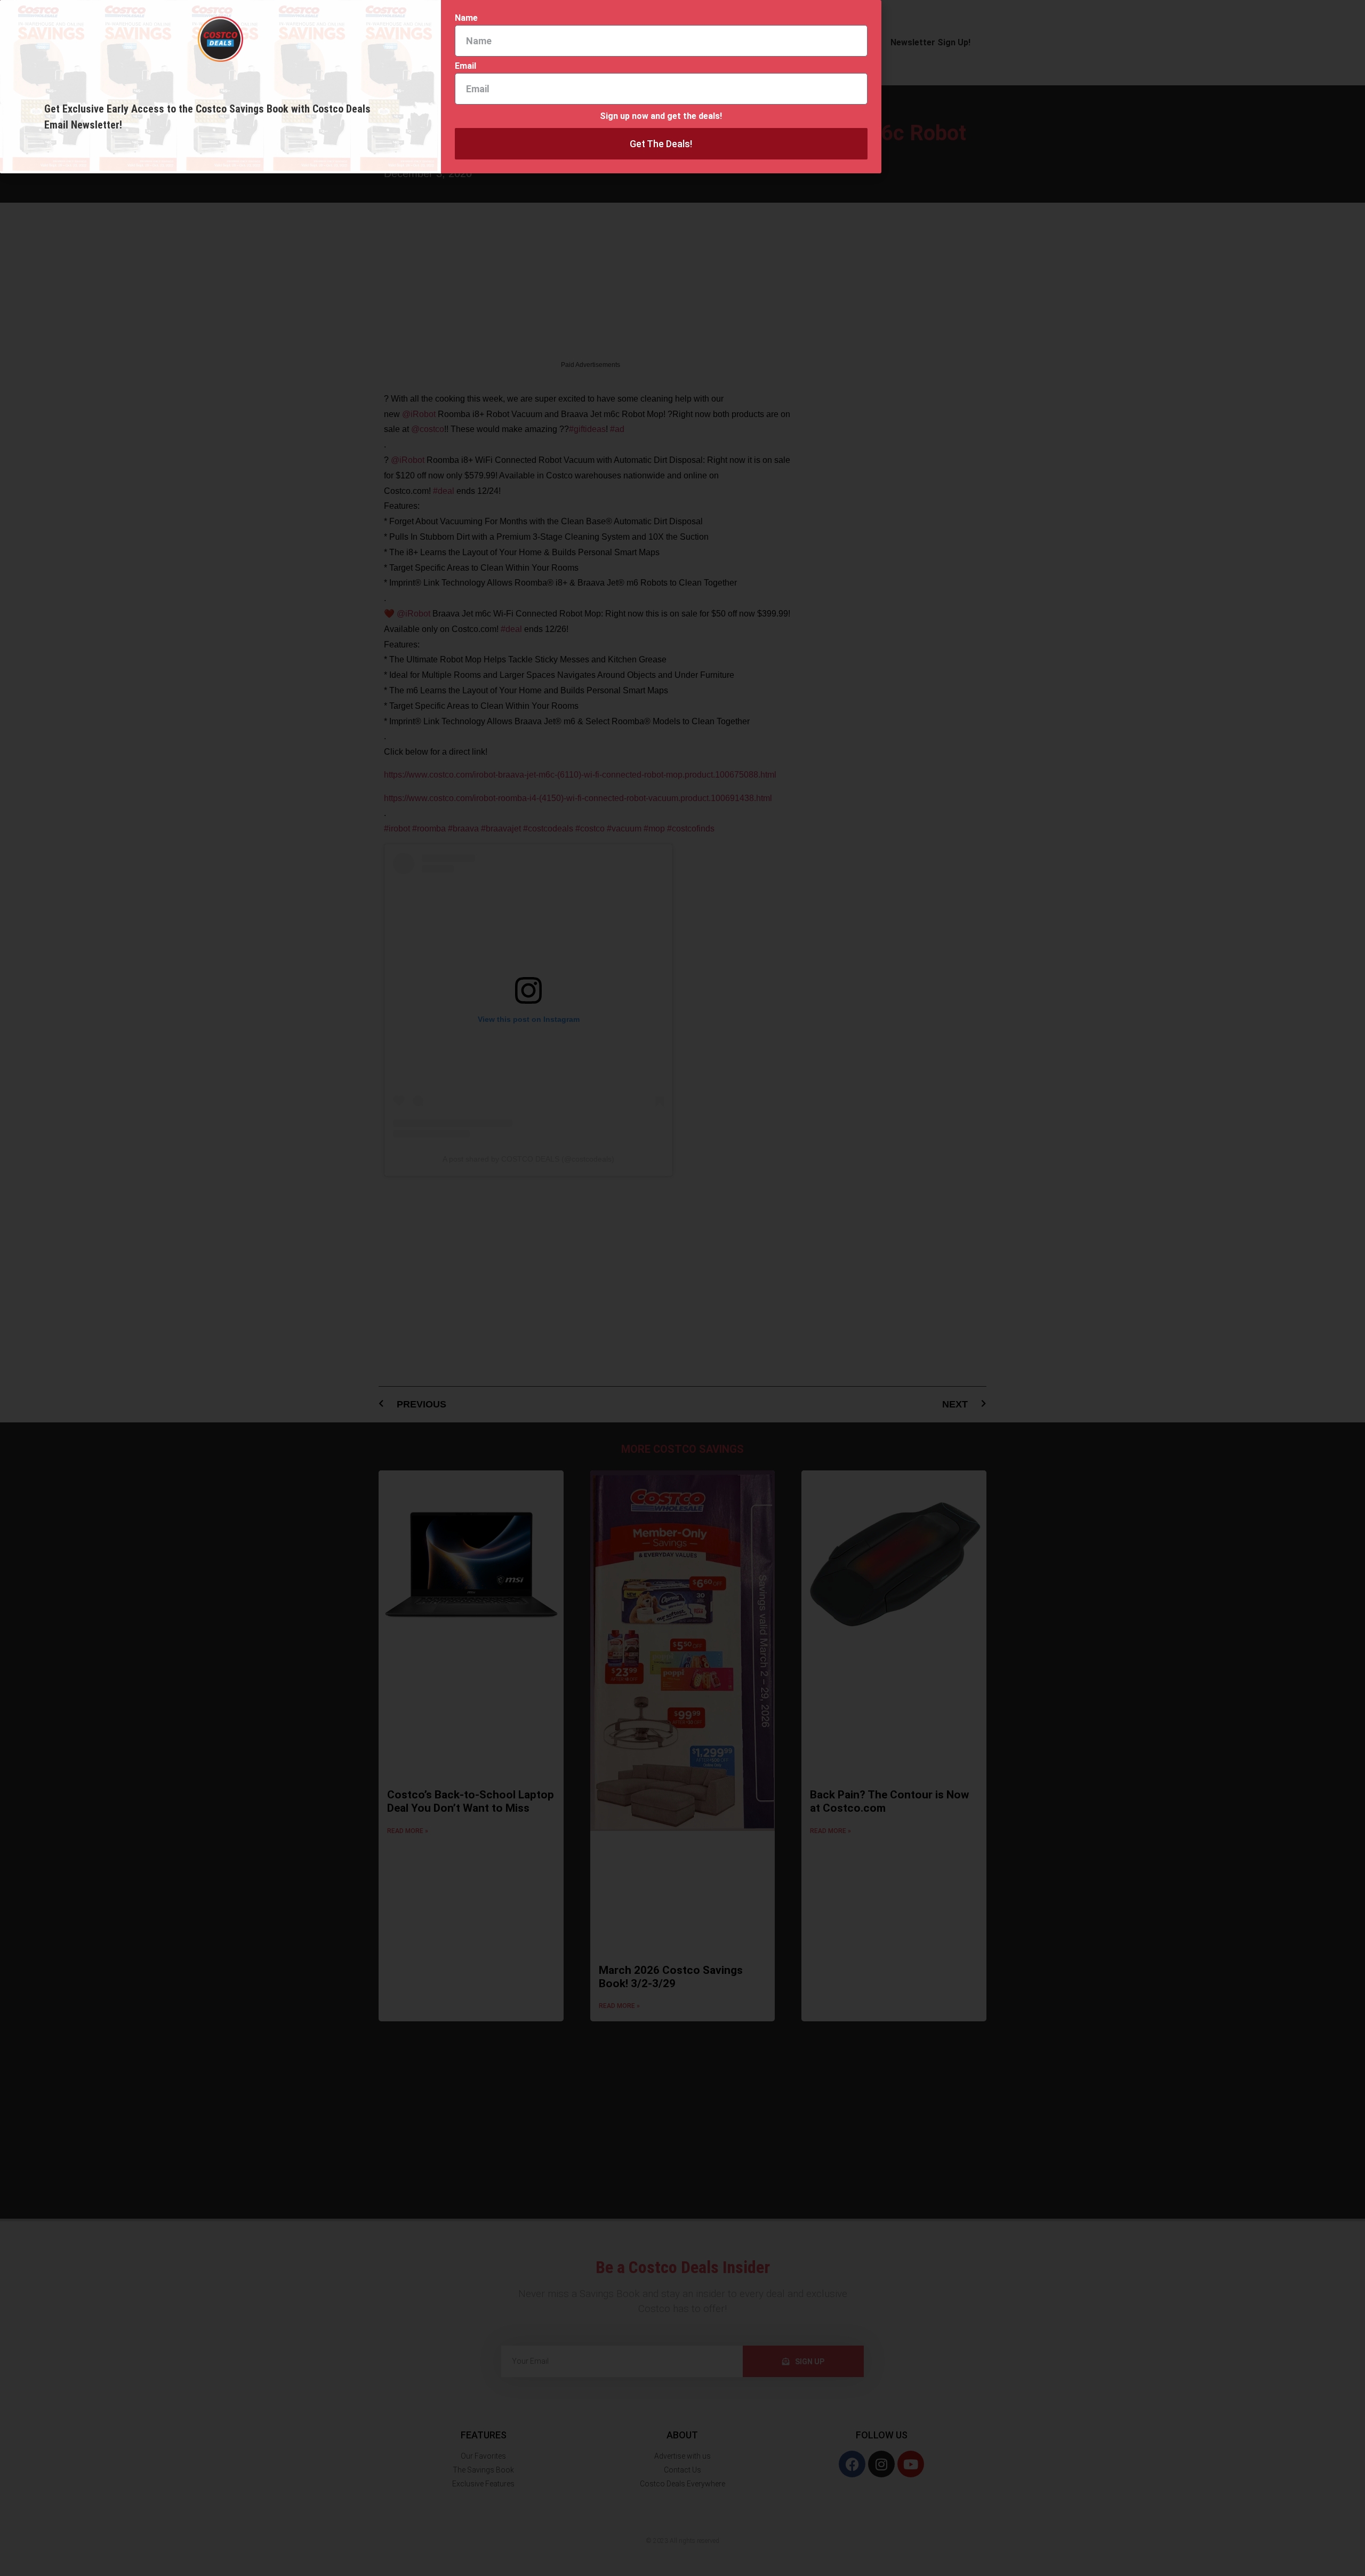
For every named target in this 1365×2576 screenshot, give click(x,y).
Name (466, 18)
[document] (682, 1288)
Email (465, 66)
